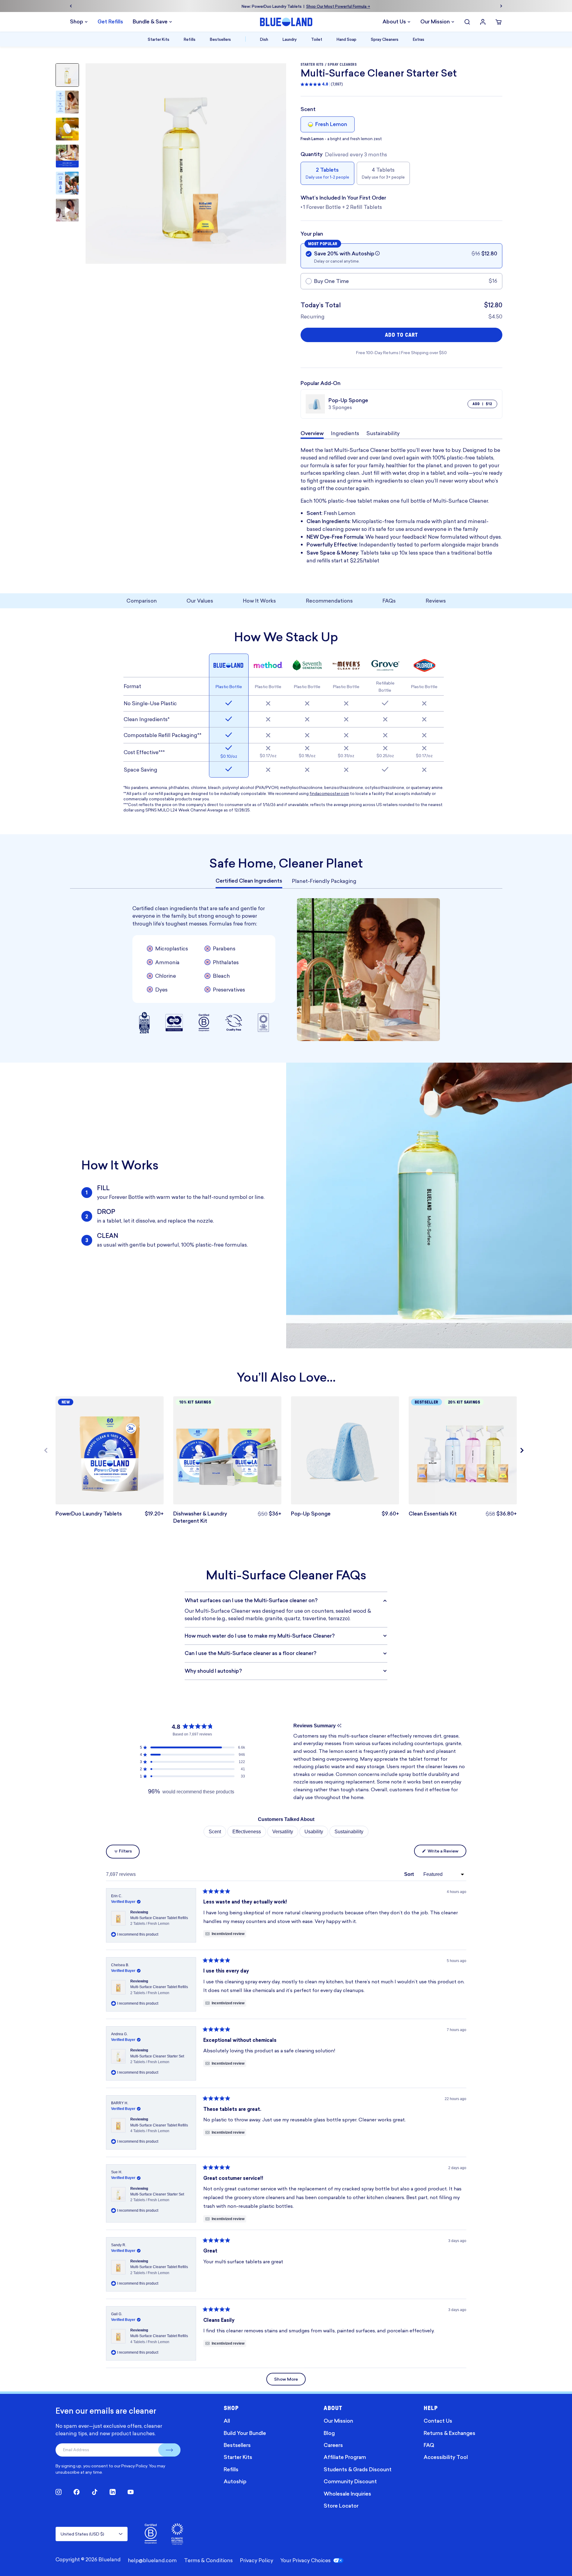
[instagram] (59, 2492)
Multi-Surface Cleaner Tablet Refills (159, 1921)
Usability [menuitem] (314, 1832)
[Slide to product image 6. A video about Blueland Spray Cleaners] (67, 210)
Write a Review (446, 1852)
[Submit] (169, 2450)
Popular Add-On (321, 383)
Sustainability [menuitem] (349, 1832)
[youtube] (131, 2492)
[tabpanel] (286, 733)
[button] (377, 253)
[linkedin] (113, 2492)
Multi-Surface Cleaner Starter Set (157, 2059)
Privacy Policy (134, 2466)
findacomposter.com (329, 793)
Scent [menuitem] (215, 1832)
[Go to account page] (483, 22)
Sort (410, 1874)
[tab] (249, 881)
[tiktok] (95, 2492)
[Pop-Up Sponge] (345, 1450)
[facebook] (77, 2492)
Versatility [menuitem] (283, 1832)
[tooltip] (339, 1726)
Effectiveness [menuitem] (247, 1832)
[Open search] (467, 22)
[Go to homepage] (286, 22)
